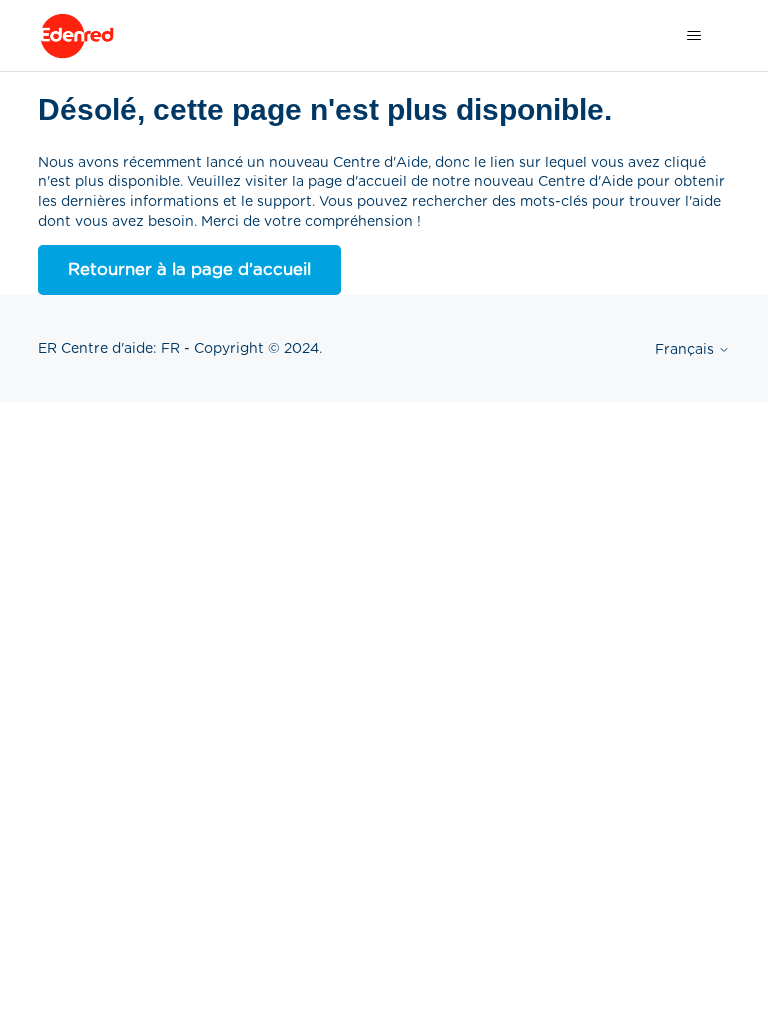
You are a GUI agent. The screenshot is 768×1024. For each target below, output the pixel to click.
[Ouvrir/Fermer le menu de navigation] (694, 36)
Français (686, 349)
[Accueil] (77, 36)
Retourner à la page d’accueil (189, 269)
